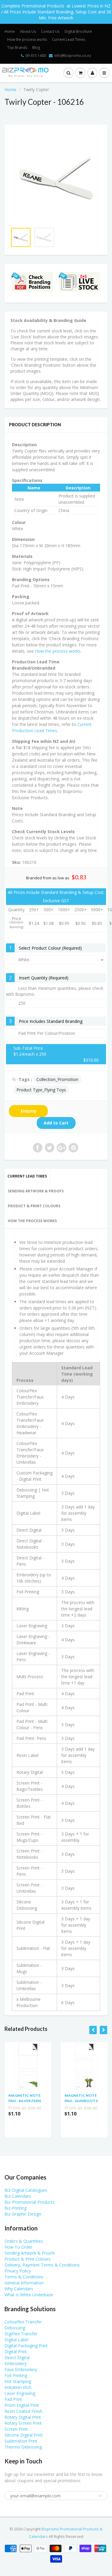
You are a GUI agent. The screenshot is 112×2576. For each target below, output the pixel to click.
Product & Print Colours (34, 1206)
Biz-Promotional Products (30, 2202)
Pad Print (13, 2399)
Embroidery (16, 2363)
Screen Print (16, 2429)
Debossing (15, 2328)
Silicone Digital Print (24, 2435)
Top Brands (17, 48)
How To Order (18, 2247)
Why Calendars (19, 2289)
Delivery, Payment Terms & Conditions (42, 2265)
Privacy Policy (18, 2271)
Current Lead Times (69, 39)
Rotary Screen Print (23, 2423)
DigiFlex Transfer (21, 2334)
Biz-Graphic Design (23, 2214)
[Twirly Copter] (56, 177)
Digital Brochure (78, 31)
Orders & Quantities (24, 2241)
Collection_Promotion (57, 1079)
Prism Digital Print (22, 2405)
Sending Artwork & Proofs (36, 1191)
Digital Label (16, 2340)
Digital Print (16, 2352)
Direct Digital (17, 2358)
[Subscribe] (100, 2496)
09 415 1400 (36, 56)
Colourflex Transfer (23, 2322)
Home (10, 31)
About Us (28, 31)
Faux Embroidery (21, 2369)
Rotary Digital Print (23, 2417)
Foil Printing (16, 2375)
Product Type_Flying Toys (41, 1090)
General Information (24, 2283)
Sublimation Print (21, 2441)
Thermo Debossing (23, 2447)
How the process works (27, 39)
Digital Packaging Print (26, 2346)
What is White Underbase (29, 2295)
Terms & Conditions (24, 2277)
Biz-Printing (16, 2208)
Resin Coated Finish (23, 2411)
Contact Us (50, 31)
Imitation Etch (18, 2387)
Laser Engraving (20, 2393)
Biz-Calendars (18, 2196)
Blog (36, 48)
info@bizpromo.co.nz (73, 56)
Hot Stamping (18, 2381)
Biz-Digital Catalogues (26, 2190)
